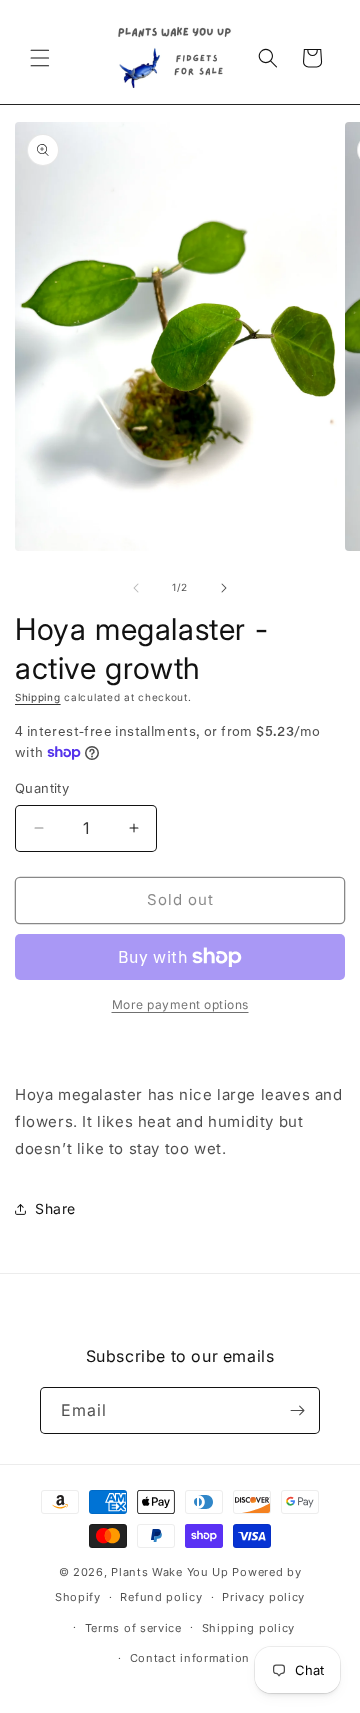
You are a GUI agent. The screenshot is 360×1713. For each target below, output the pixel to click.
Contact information (190, 1658)
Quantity (42, 788)
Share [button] (55, 1208)
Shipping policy (249, 1628)
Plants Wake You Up (170, 1572)
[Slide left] (136, 588)
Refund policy (161, 1597)
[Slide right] (224, 588)
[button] (40, 58)
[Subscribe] (297, 1410)
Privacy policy (263, 1597)
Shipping (38, 697)
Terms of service (133, 1628)
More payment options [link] (180, 1004)
